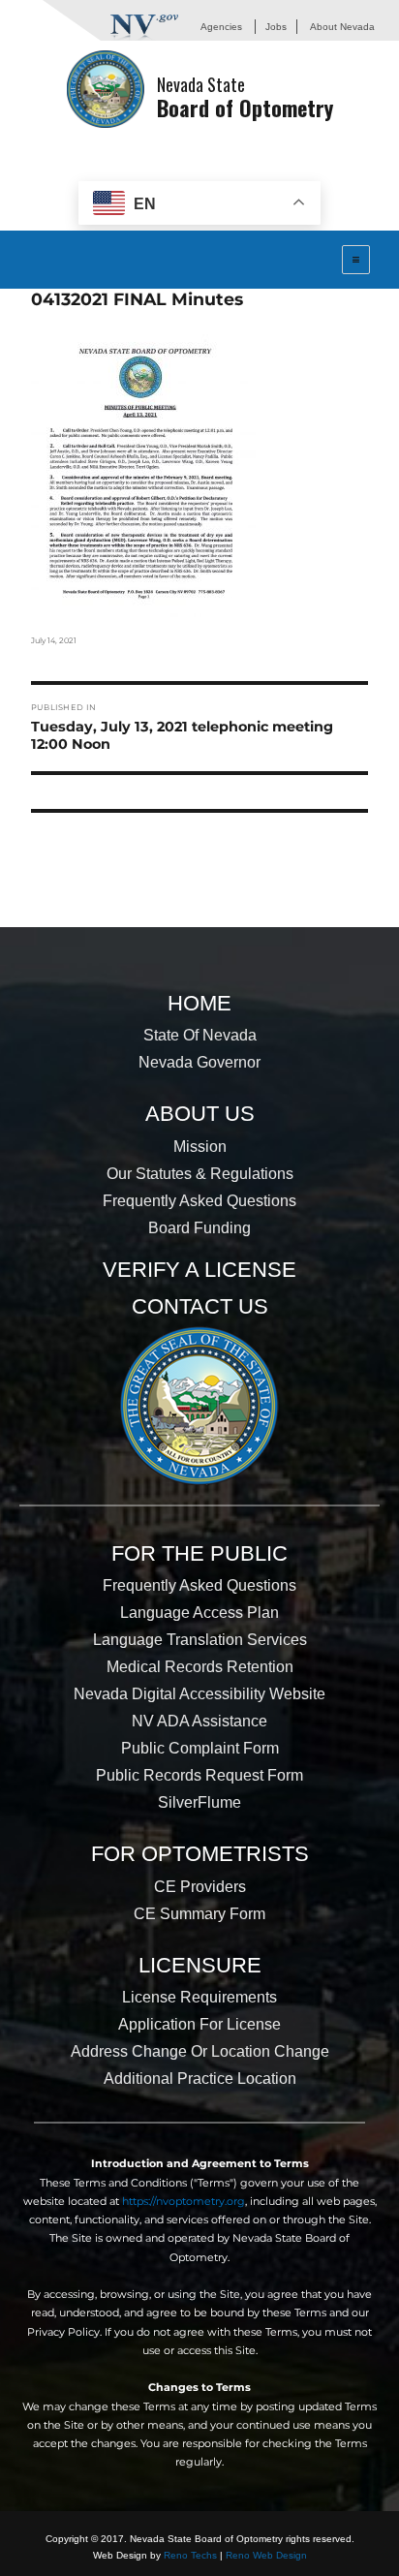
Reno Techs (190, 2555)
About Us (200, 1114)
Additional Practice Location (200, 2079)
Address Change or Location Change (200, 2051)
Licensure (200, 1965)
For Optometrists (200, 1854)
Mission (200, 1147)
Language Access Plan (199, 1613)
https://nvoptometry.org (184, 2201)
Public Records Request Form (199, 1775)
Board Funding (199, 1228)
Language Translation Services (200, 1640)
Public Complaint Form (200, 1748)
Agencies (221, 27)
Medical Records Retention (200, 1667)
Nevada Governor (199, 1062)
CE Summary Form (199, 1914)
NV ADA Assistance (199, 1721)
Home (199, 1003)
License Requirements (199, 1997)
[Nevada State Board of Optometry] (106, 89)
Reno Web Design (266, 2555)
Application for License (199, 2024)
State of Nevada (200, 1035)
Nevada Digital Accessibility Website (199, 1694)
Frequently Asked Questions (199, 1201)
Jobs (276, 27)
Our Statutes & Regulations (200, 1174)
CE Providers (200, 1887)
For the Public (199, 1553)
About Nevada (342, 27)
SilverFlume (199, 1802)
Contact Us (200, 1306)
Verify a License (199, 1270)
